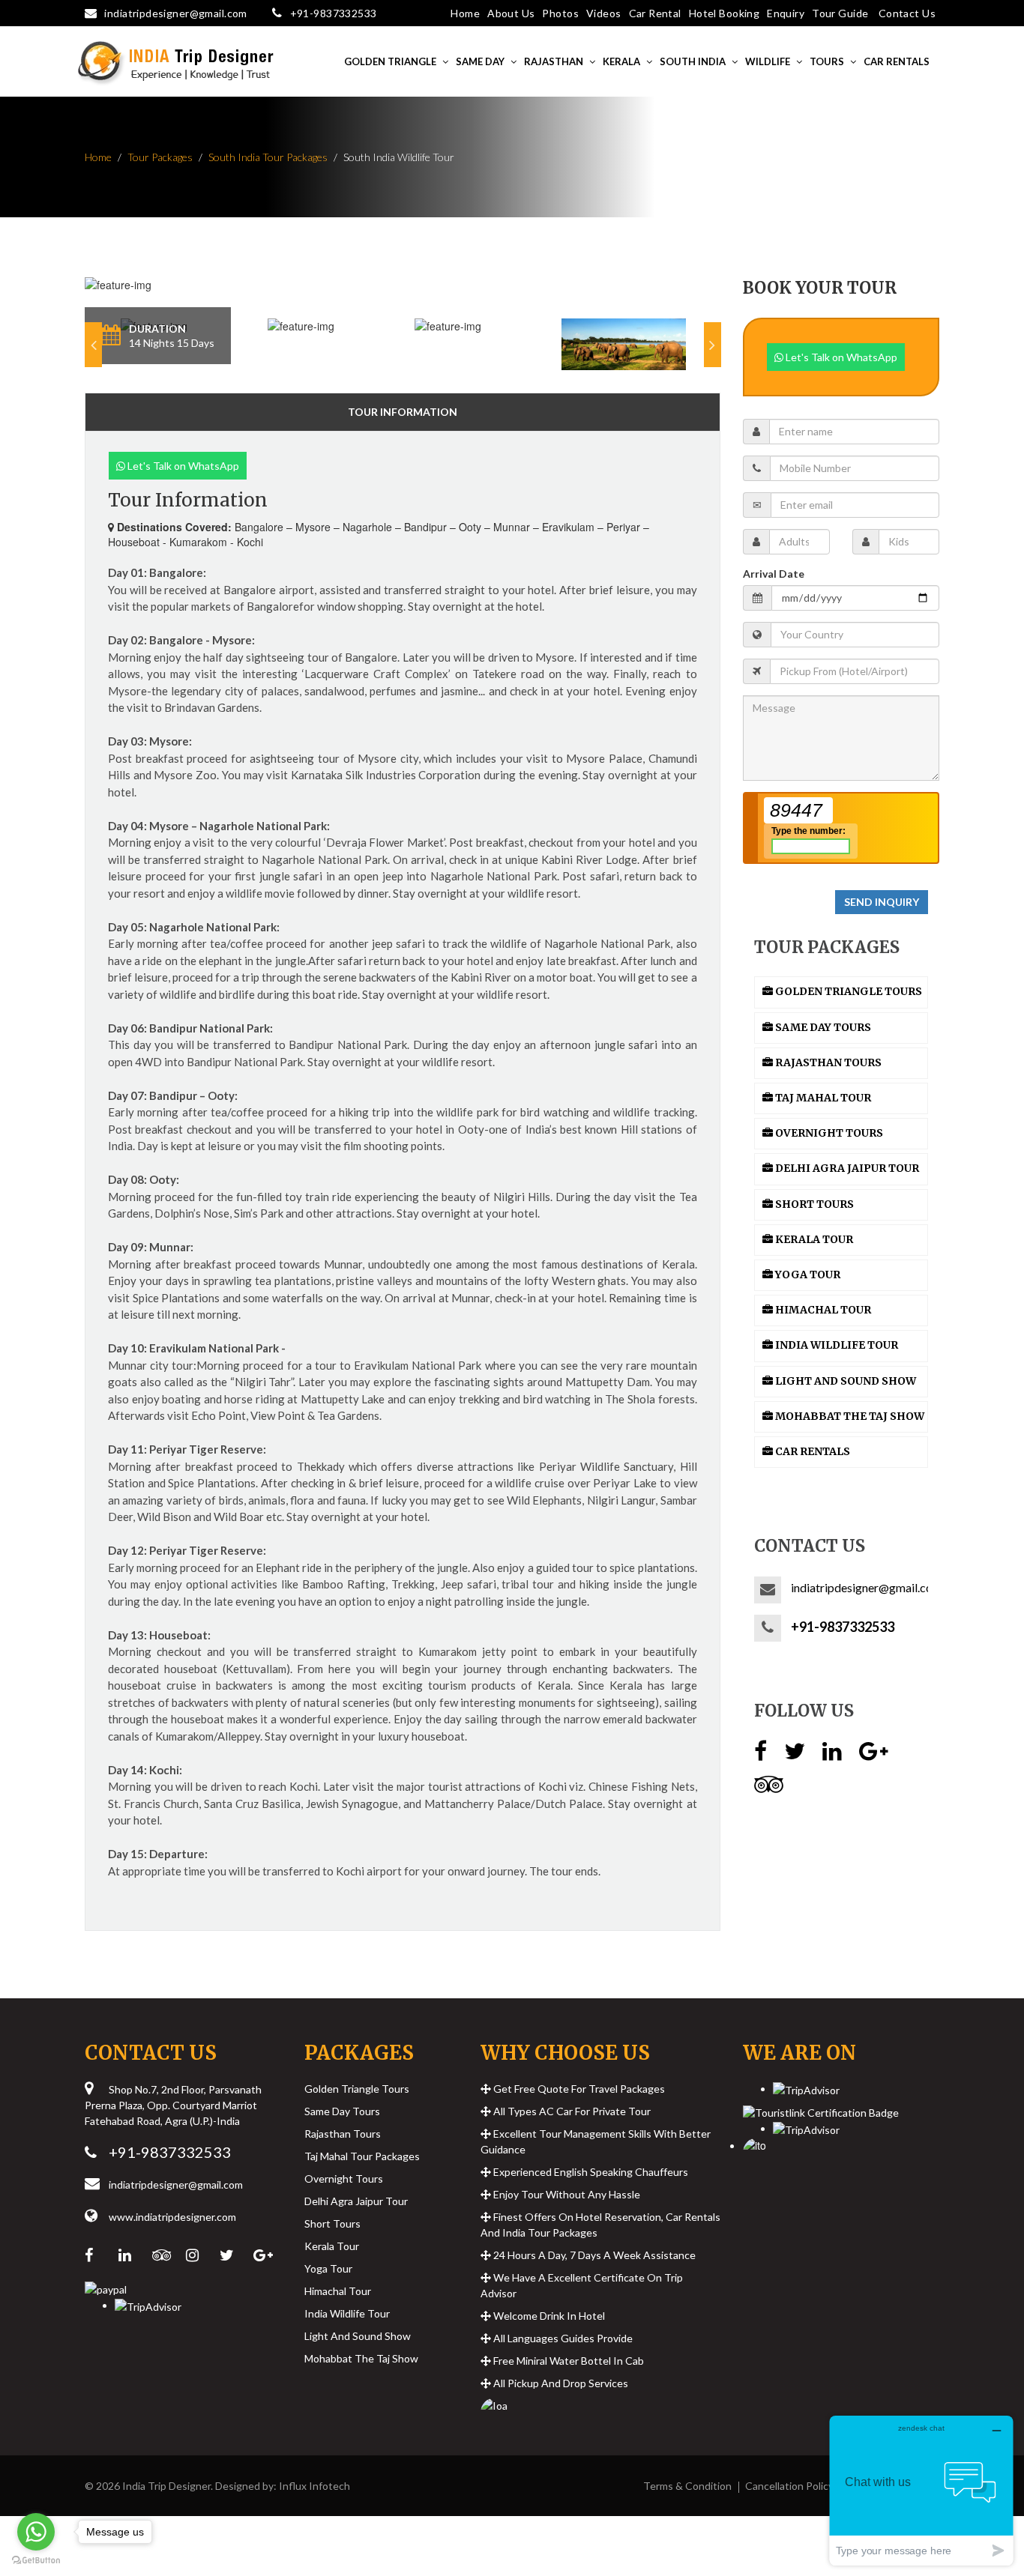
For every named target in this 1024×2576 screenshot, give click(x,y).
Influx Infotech (314, 2486)
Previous (93, 345)
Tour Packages (160, 157)
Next (713, 345)
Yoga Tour (328, 2268)
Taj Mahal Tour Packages (362, 2156)
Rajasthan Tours (343, 2134)
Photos (560, 13)
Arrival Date (774, 574)
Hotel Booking (724, 13)
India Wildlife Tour (347, 2313)
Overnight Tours (344, 2179)
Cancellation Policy (789, 2486)
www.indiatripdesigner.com (172, 2217)
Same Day (480, 61)
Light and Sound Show (358, 2336)
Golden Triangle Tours (357, 2089)
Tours (827, 61)
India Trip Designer (166, 2486)
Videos (604, 13)
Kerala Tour (332, 2246)
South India (693, 61)
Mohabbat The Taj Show (361, 2358)
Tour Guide (840, 13)
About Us (511, 13)
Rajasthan (554, 61)
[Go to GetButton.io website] (36, 2561)
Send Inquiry (882, 902)
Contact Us (907, 13)
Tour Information (403, 412)
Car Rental (655, 13)
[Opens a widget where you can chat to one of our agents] (921, 2490)
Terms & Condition (687, 2486)
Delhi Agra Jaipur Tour (356, 2201)
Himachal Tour (338, 2291)
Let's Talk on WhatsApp (182, 466)
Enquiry (786, 13)
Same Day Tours (342, 2111)
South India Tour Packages (268, 157)
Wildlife (768, 61)
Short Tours (332, 2223)
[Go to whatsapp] (36, 2532)
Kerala (621, 61)
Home (465, 13)
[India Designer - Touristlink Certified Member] (821, 2107)
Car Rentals (897, 61)
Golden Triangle (390, 61)
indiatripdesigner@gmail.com (175, 13)
